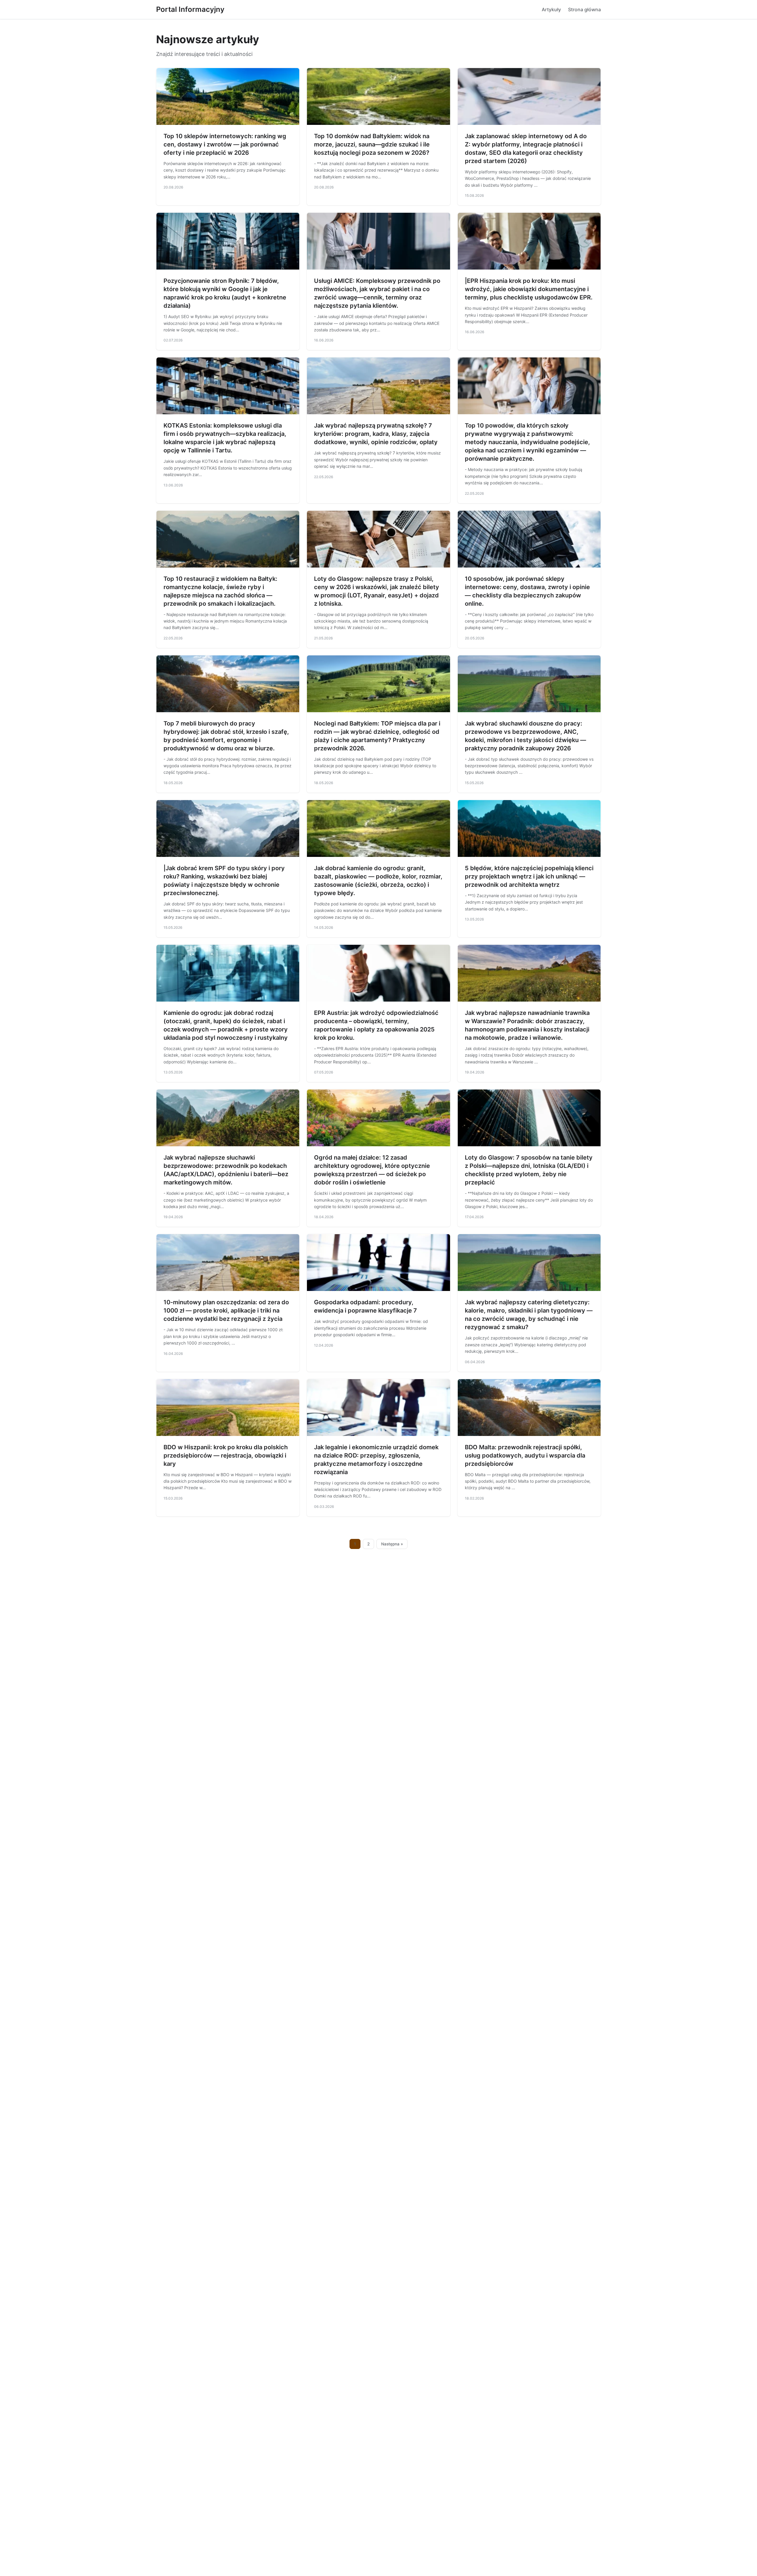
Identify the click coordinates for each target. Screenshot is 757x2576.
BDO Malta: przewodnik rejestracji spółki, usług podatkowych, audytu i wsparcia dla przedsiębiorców (525, 1455)
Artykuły (551, 9)
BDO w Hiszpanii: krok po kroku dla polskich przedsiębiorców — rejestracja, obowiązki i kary (226, 1455)
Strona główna (584, 9)
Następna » (392, 1544)
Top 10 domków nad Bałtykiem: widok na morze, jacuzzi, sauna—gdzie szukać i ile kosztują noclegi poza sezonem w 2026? (372, 144)
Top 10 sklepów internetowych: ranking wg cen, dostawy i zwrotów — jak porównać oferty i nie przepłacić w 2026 (225, 144)
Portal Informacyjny (190, 9)
